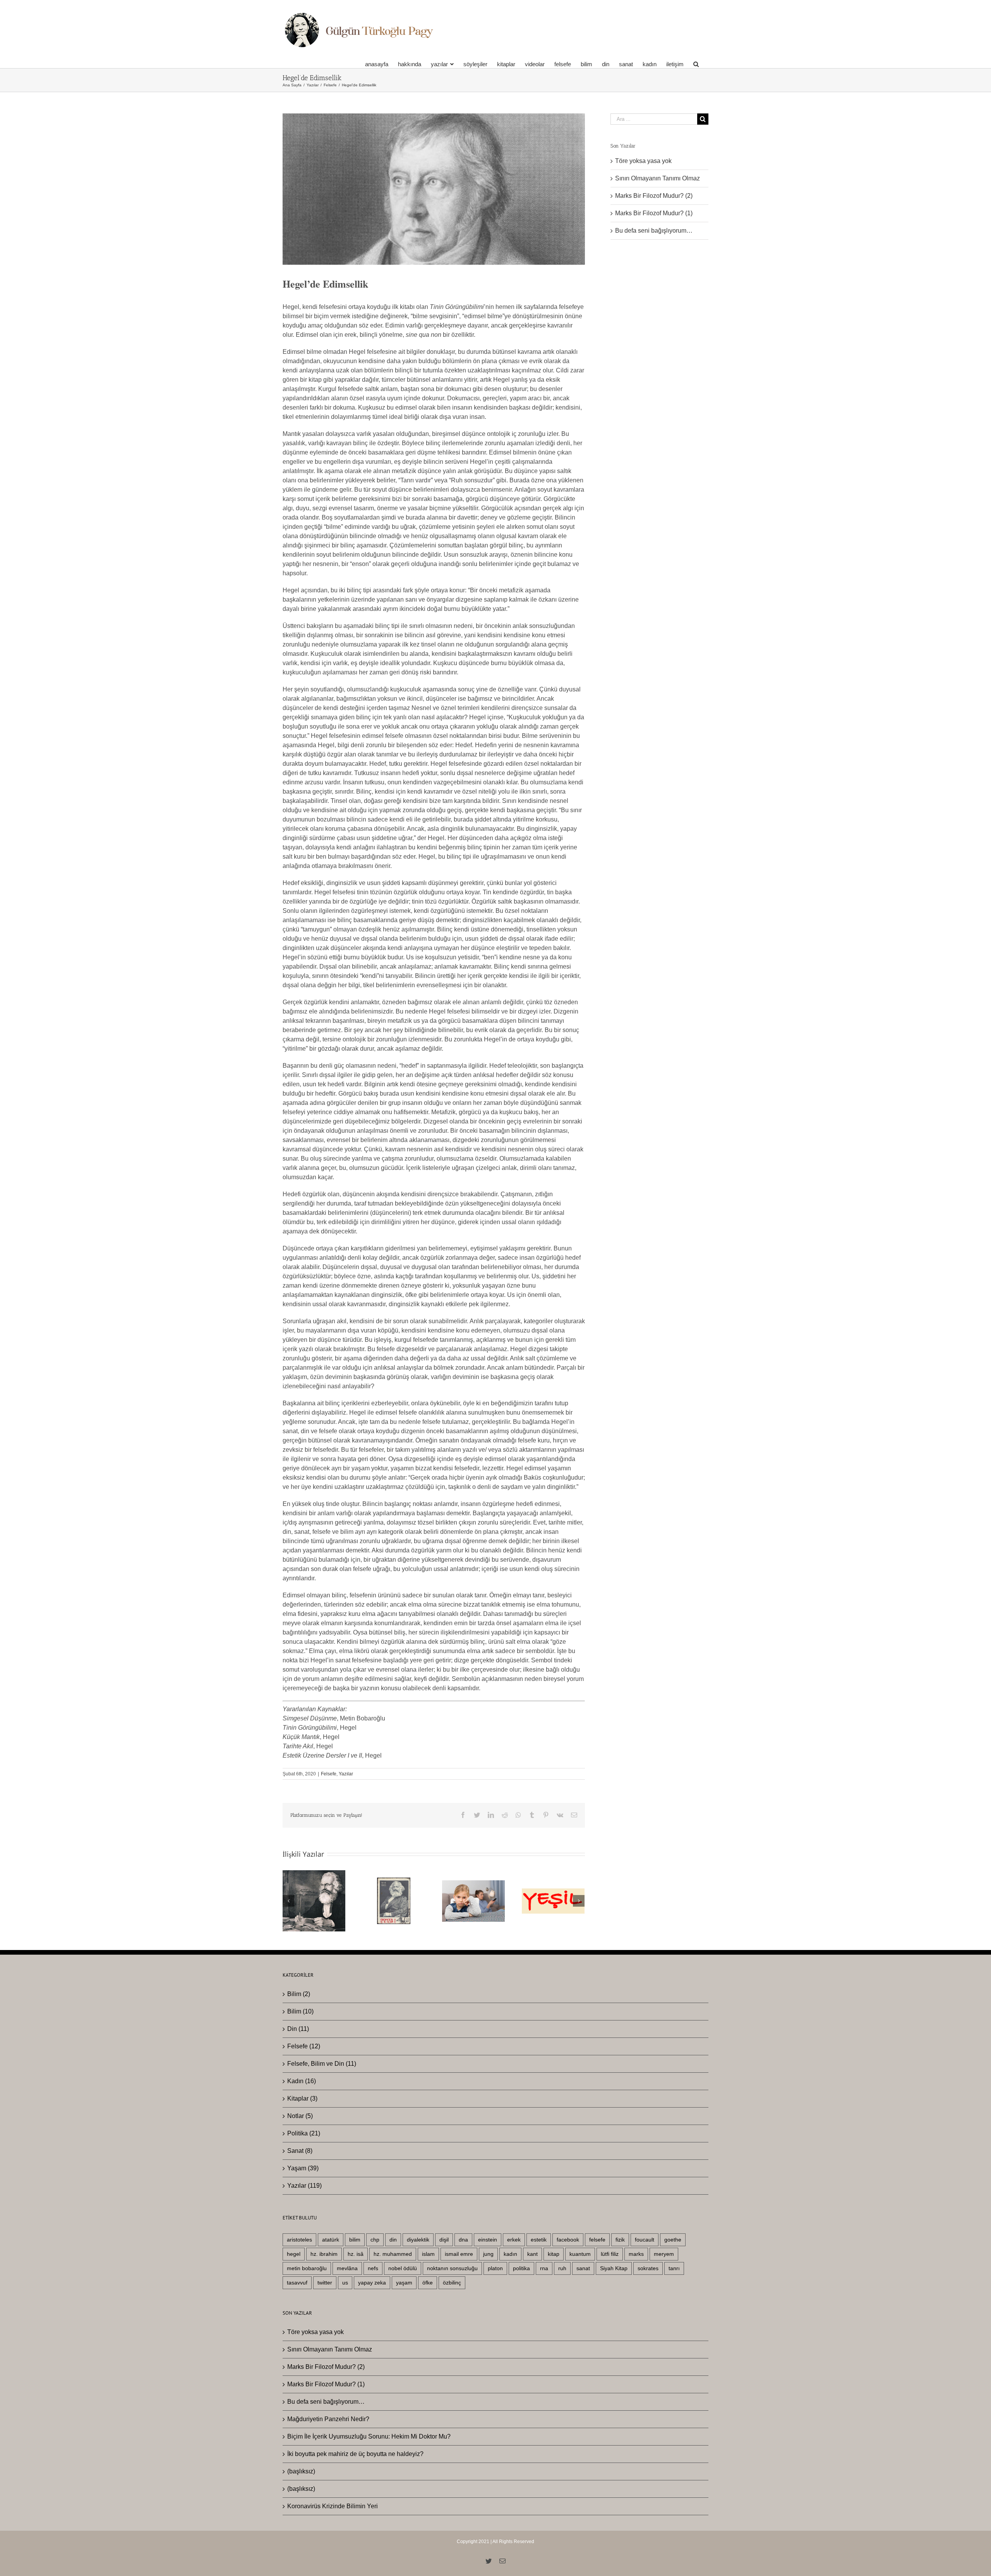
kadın (510, 2254)
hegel (294, 2254)
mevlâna (347, 2268)
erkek (514, 2240)
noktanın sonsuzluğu (452, 2268)
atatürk (331, 2240)
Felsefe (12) (304, 2046)
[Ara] (696, 64)
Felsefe (329, 1774)
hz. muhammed (393, 2254)
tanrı (674, 2268)
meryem (664, 2254)
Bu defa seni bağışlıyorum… (654, 231)
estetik (539, 2240)
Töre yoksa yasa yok (643, 161)
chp (375, 2240)
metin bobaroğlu (307, 2268)
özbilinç (452, 2283)
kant (532, 2254)
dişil (444, 2240)
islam (428, 2254)
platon (495, 2268)
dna (463, 2240)
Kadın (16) (302, 2081)
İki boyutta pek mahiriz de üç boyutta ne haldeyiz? (355, 2454)
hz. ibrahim (324, 2254)
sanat (583, 2268)
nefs (373, 2268)
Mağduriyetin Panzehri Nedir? (328, 2419)
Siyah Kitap (614, 2268)
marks (636, 2254)
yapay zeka (372, 2283)
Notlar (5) (300, 2116)
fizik (620, 2240)
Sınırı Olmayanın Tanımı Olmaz (658, 178)
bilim (355, 2240)
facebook (568, 2240)
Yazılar (346, 1774)
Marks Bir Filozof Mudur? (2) (654, 196)
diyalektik (418, 2240)
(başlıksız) (301, 2471)
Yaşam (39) (303, 2168)
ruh (562, 2268)
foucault (645, 2240)
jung (488, 2254)
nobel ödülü (403, 2268)
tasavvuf (297, 2283)
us (345, 2283)
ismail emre (459, 2254)
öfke (428, 2283)
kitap (554, 2254)
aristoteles (299, 2240)
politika (521, 2268)
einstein (488, 2240)
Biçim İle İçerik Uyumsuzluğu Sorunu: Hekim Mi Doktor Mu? (369, 2436)
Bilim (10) (300, 2011)
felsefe (597, 2240)
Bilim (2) (299, 1994)
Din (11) (298, 2029)
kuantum (580, 2254)
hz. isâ (356, 2254)
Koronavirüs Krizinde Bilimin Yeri (333, 2506)
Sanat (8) (300, 2151)
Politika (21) (304, 2133)
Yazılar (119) (304, 2186)
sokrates (648, 2268)
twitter (325, 2283)
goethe (673, 2240)
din (393, 2240)
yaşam (404, 2283)
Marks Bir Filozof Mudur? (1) (654, 213)
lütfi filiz (610, 2254)
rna (544, 2268)
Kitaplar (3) (302, 2098)
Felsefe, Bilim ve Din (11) (322, 2064)
